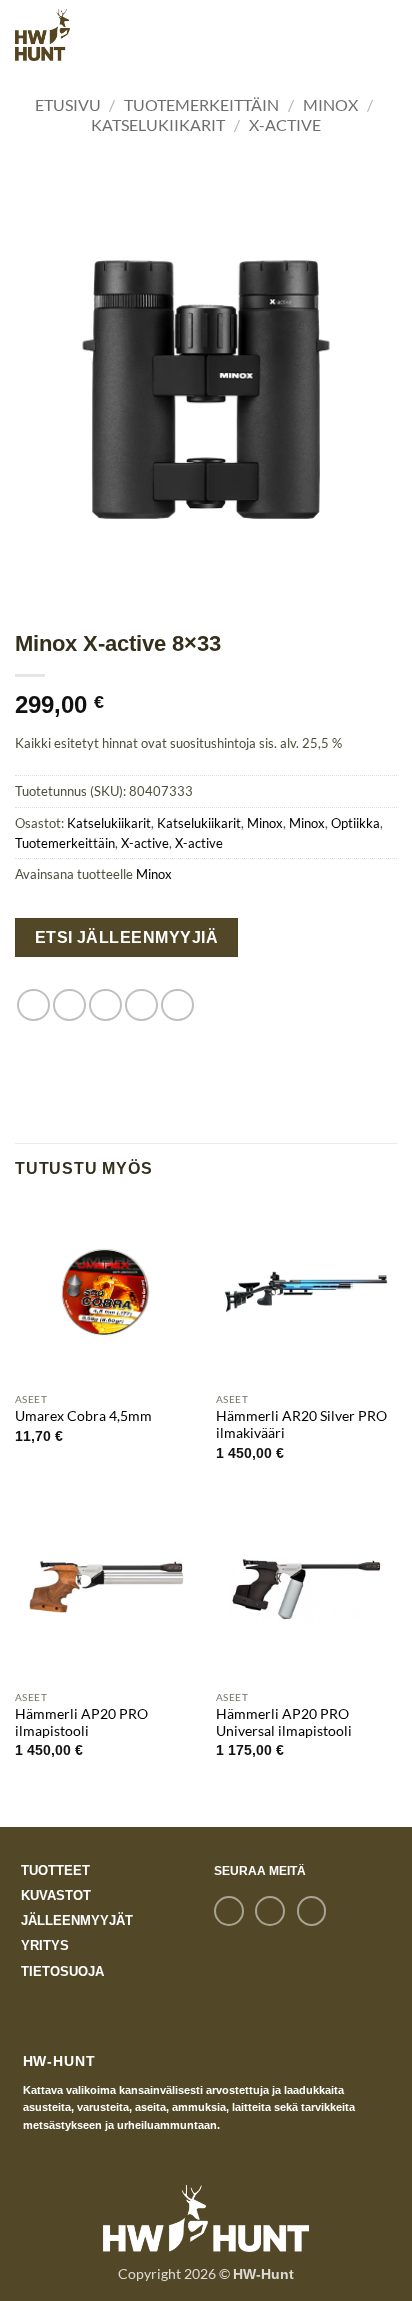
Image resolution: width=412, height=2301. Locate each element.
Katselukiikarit (158, 124)
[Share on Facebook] (69, 1005)
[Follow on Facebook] (228, 1911)
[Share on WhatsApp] (33, 1005)
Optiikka (355, 823)
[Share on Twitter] (105, 1005)
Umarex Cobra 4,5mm (83, 1416)
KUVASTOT (56, 1895)
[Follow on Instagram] (269, 1911)
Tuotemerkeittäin (201, 104)
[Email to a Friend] (141, 1005)
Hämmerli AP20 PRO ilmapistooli (81, 1723)
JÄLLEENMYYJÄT (77, 1920)
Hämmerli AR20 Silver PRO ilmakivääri (301, 1425)
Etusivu (68, 104)
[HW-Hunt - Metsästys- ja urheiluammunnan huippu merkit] (42, 34)
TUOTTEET (55, 1870)
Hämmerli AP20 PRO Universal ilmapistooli (284, 1723)
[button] (378, 34)
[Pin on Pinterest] (177, 1005)
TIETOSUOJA (62, 1971)
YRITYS (45, 1945)
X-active (285, 124)
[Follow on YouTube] (311, 1911)
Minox (330, 104)
